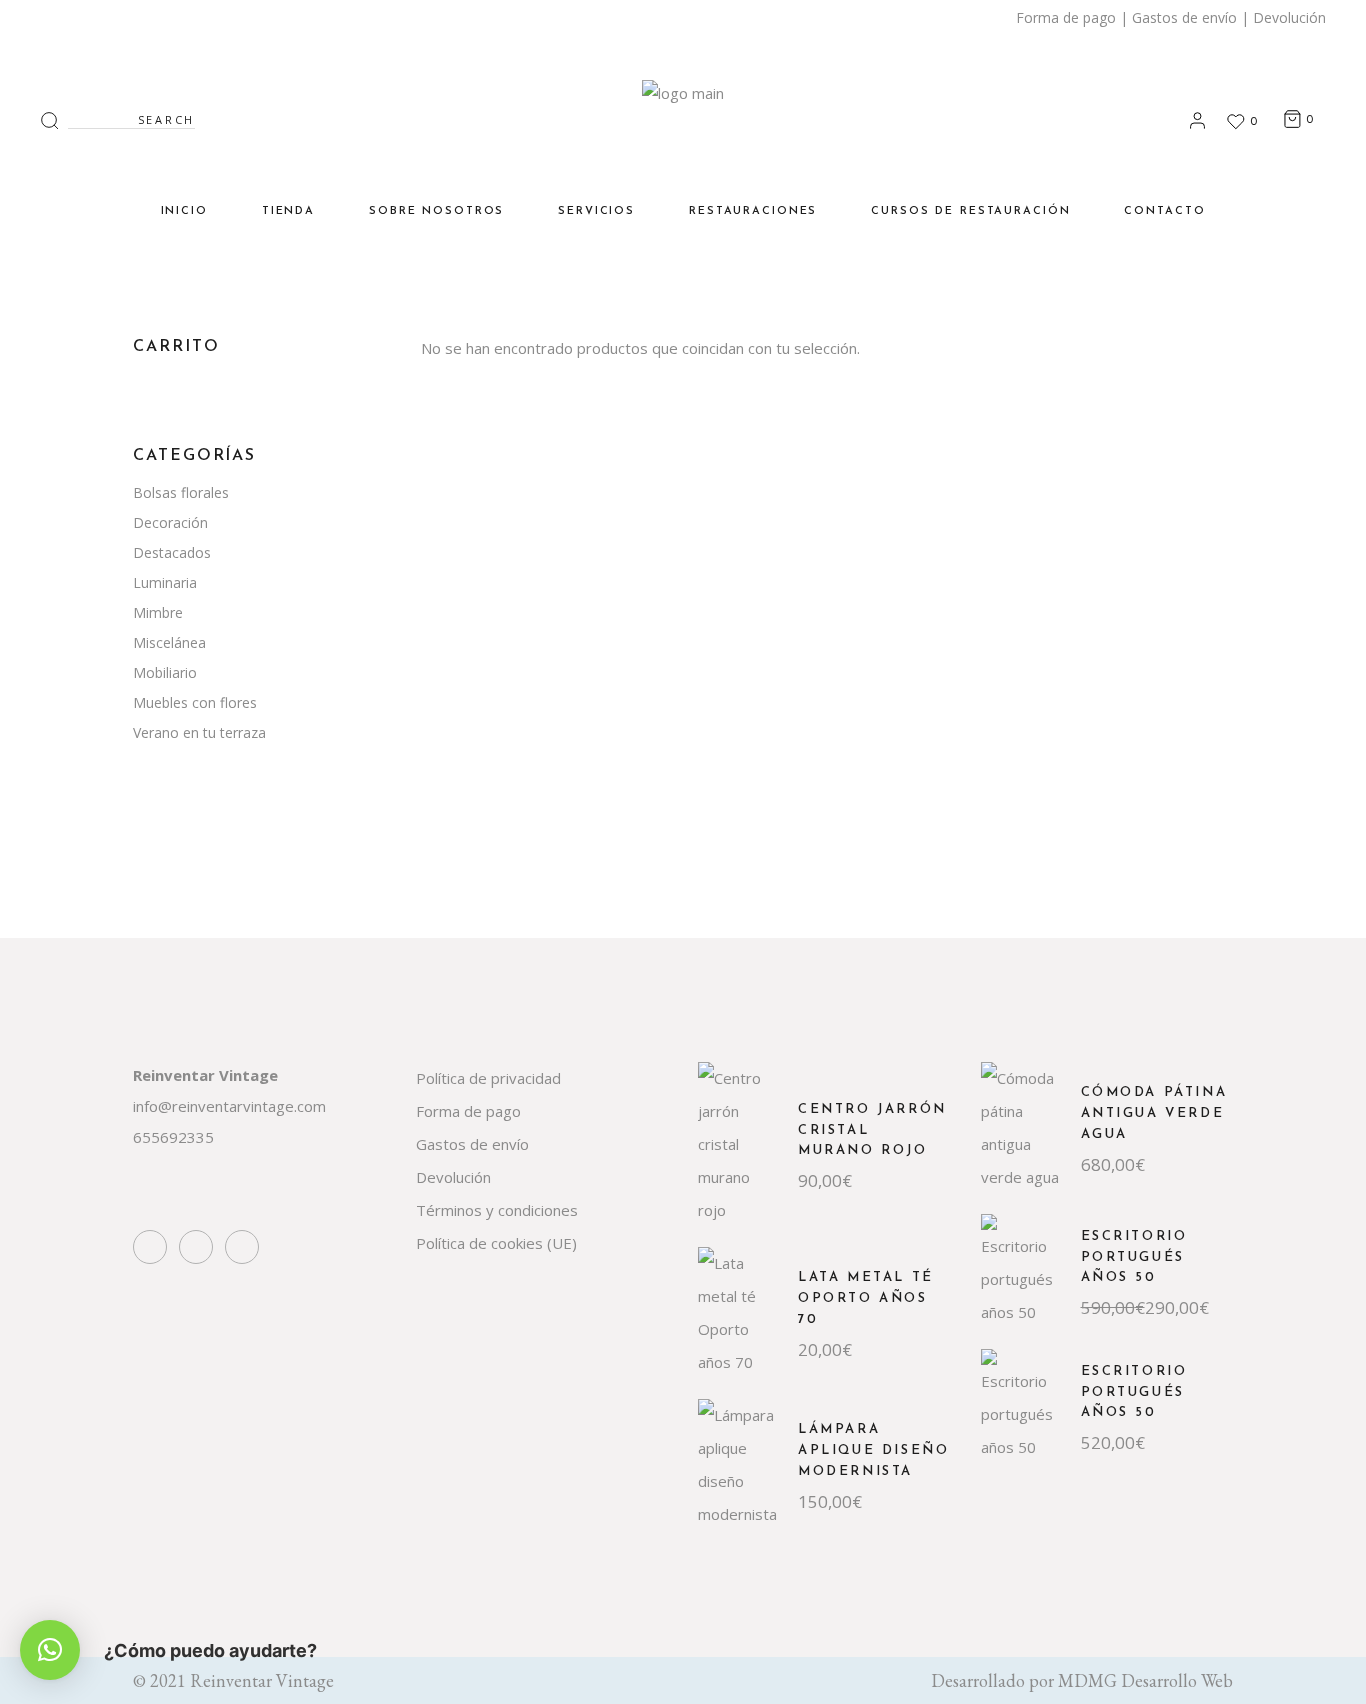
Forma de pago (1066, 17)
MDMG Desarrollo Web (1145, 1680)
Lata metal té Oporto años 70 (866, 1298)
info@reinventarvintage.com (229, 1106)
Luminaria (165, 582)
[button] (50, 1650)
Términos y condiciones (497, 1210)
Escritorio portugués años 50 (1134, 1257)
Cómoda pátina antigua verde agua (1154, 1113)
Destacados (172, 552)
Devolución (1289, 17)
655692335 (173, 1137)
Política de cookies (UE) (496, 1243)
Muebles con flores (195, 702)
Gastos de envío (1184, 17)
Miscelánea (169, 642)
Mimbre (158, 612)
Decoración (170, 522)
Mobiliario (165, 672)
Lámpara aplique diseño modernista (873, 1450)
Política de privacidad (488, 1078)
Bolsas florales (181, 492)
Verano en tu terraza (199, 732)
